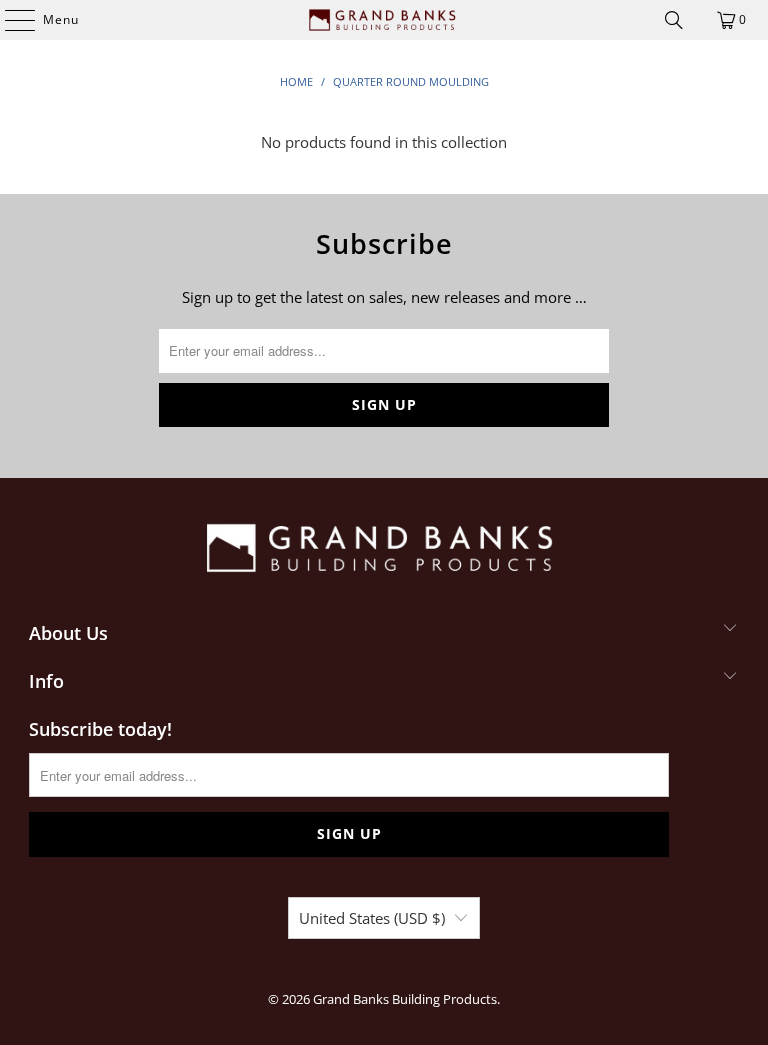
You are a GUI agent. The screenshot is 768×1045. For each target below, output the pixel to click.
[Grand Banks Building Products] (384, 20)
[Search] (674, 20)
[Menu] (10, 20)
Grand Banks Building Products (405, 999)
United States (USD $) (372, 918)
